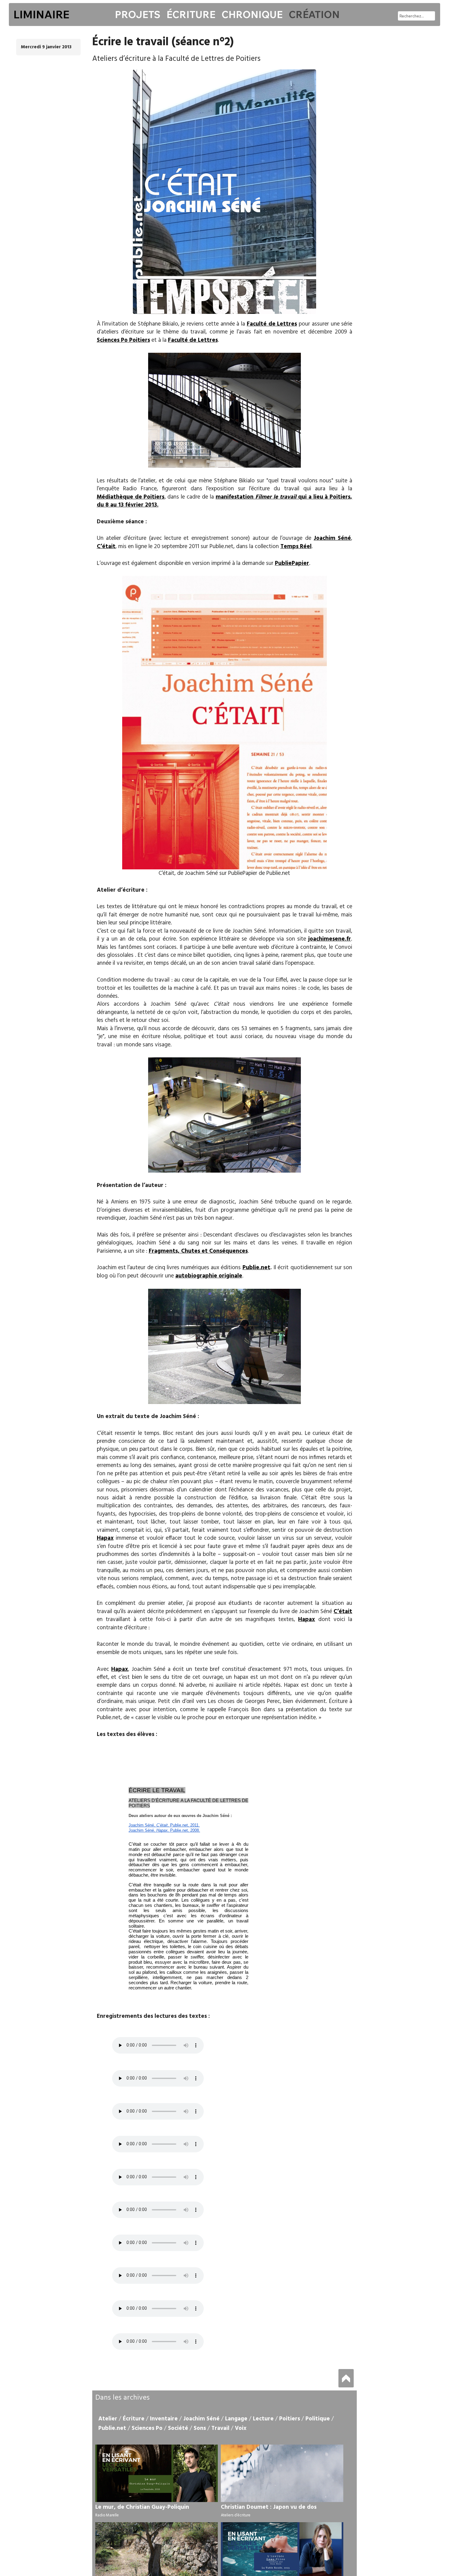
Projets (138, 14)
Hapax (105, 1538)
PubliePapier (292, 563)
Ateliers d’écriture (236, 2515)
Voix (241, 2428)
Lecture (263, 2419)
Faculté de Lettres (272, 324)
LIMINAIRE (41, 14)
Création (314, 14)
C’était (106, 547)
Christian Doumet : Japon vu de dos (269, 2507)
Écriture (191, 14)
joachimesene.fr (330, 939)
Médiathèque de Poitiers (131, 497)
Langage (236, 2419)
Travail (220, 2428)
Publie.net (256, 1268)
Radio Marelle (107, 2515)
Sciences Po (147, 2428)
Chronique (252, 14)
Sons (200, 2428)
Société (178, 2428)
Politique (318, 2419)
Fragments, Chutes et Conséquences (198, 1251)
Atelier (108, 2419)
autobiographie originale (209, 1276)
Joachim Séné (332, 538)
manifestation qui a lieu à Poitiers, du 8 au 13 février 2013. (225, 501)
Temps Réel (296, 547)
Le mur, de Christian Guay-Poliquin (142, 2507)
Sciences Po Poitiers (123, 340)
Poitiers (290, 2419)
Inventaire (164, 2419)
